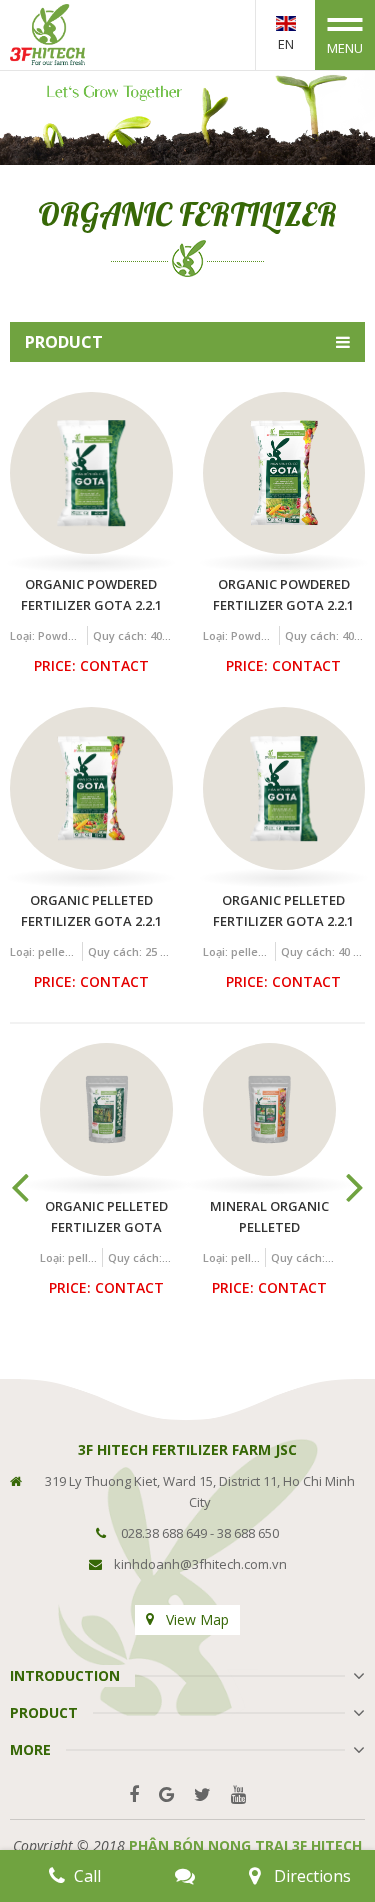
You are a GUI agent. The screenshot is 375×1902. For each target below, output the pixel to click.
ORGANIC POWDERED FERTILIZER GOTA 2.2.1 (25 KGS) (283, 595)
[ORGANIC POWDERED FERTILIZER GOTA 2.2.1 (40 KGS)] (91, 473)
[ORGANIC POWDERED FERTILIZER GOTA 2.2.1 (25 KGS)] (284, 473)
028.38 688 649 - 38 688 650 (200, 1533)
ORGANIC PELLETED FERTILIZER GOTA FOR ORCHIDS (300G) (107, 1217)
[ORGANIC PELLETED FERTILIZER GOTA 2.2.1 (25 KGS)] (91, 788)
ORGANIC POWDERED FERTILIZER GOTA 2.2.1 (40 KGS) (91, 595)
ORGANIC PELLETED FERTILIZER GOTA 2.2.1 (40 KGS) (283, 911)
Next (355, 1185)
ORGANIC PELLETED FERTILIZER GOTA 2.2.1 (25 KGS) (91, 911)
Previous (20, 1185)
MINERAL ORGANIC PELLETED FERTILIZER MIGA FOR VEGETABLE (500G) (269, 1217)
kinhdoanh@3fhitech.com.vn (200, 1564)
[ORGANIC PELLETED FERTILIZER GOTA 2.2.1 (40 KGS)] (284, 788)
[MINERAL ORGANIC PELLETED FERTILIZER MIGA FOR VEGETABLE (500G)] (269, 1109)
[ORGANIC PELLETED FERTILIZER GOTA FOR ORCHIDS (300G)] (106, 1109)
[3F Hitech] (47, 33)
